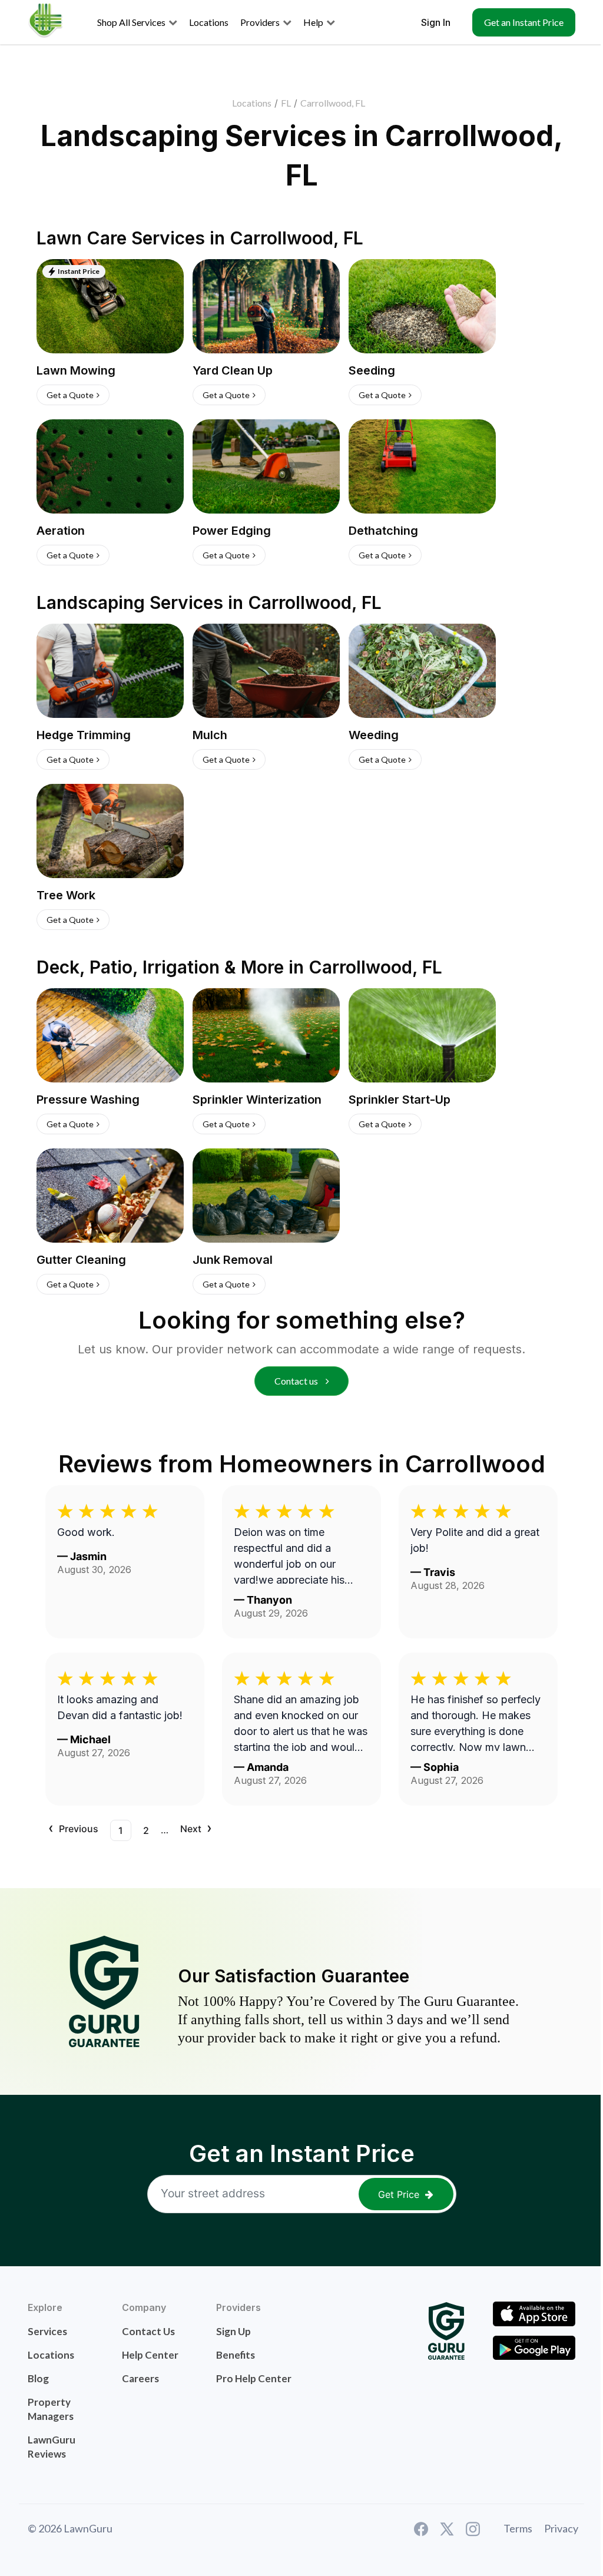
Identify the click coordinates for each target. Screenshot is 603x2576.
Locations (252, 103)
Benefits (236, 2355)
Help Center (150, 2355)
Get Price (399, 2194)
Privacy (561, 2528)
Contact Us (148, 2331)
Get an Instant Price (524, 22)
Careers (140, 2378)
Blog (38, 2378)
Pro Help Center (254, 2378)
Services (47, 2331)
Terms (518, 2528)
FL (286, 103)
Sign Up (233, 2331)
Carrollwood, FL (333, 103)
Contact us (297, 1381)
